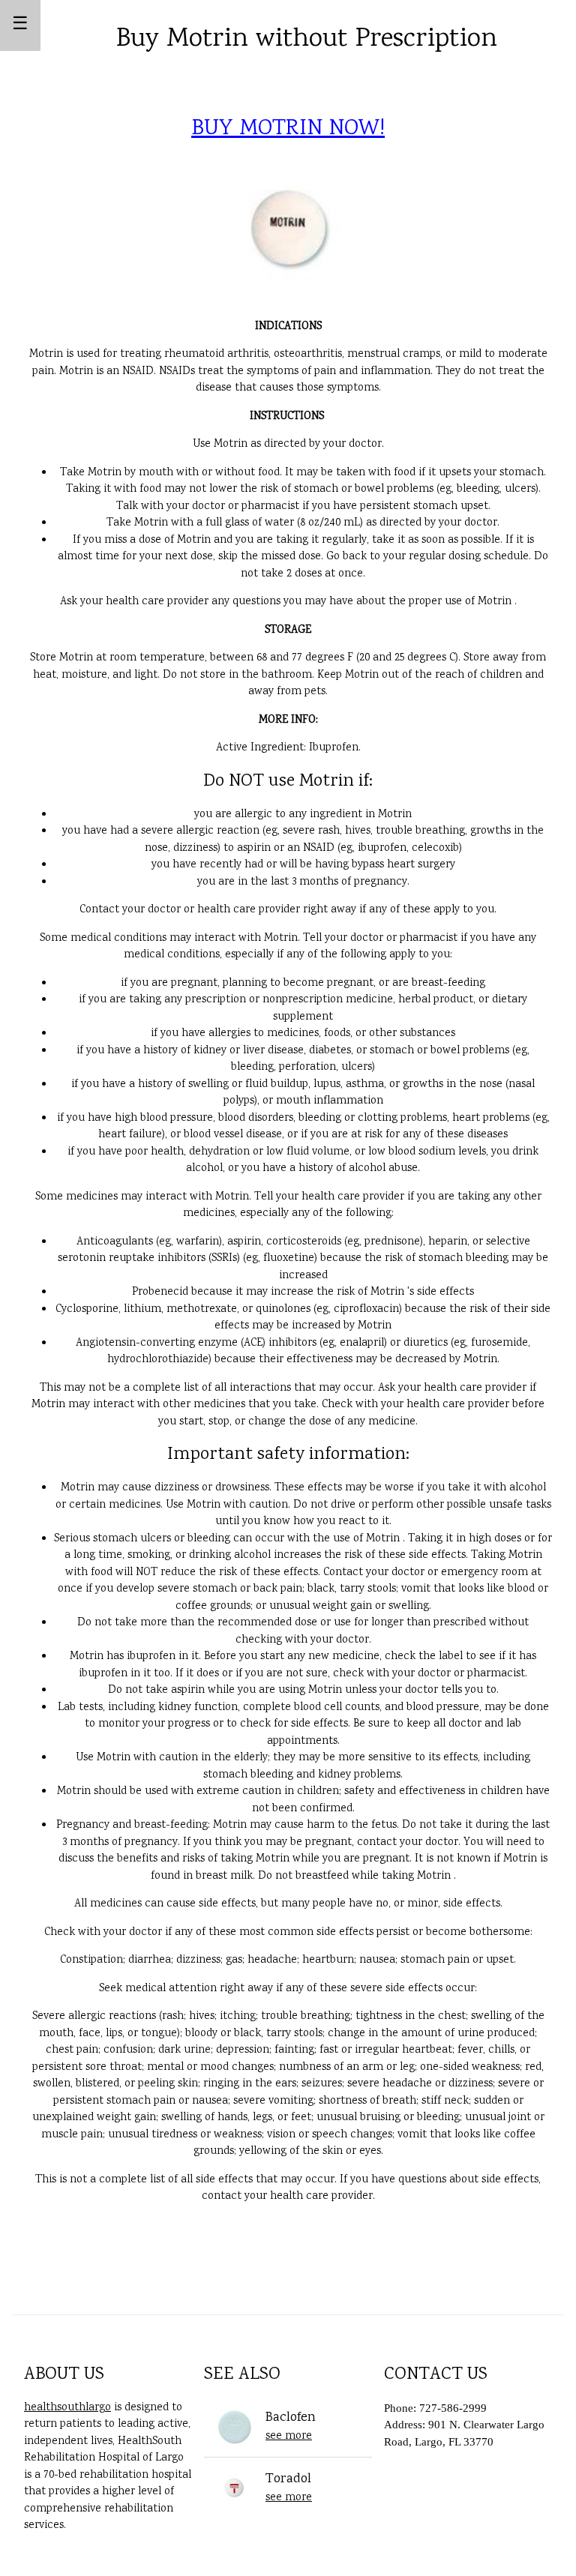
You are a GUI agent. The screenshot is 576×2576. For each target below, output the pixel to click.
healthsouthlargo (67, 2408)
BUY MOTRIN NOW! (288, 129)
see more (289, 2437)
